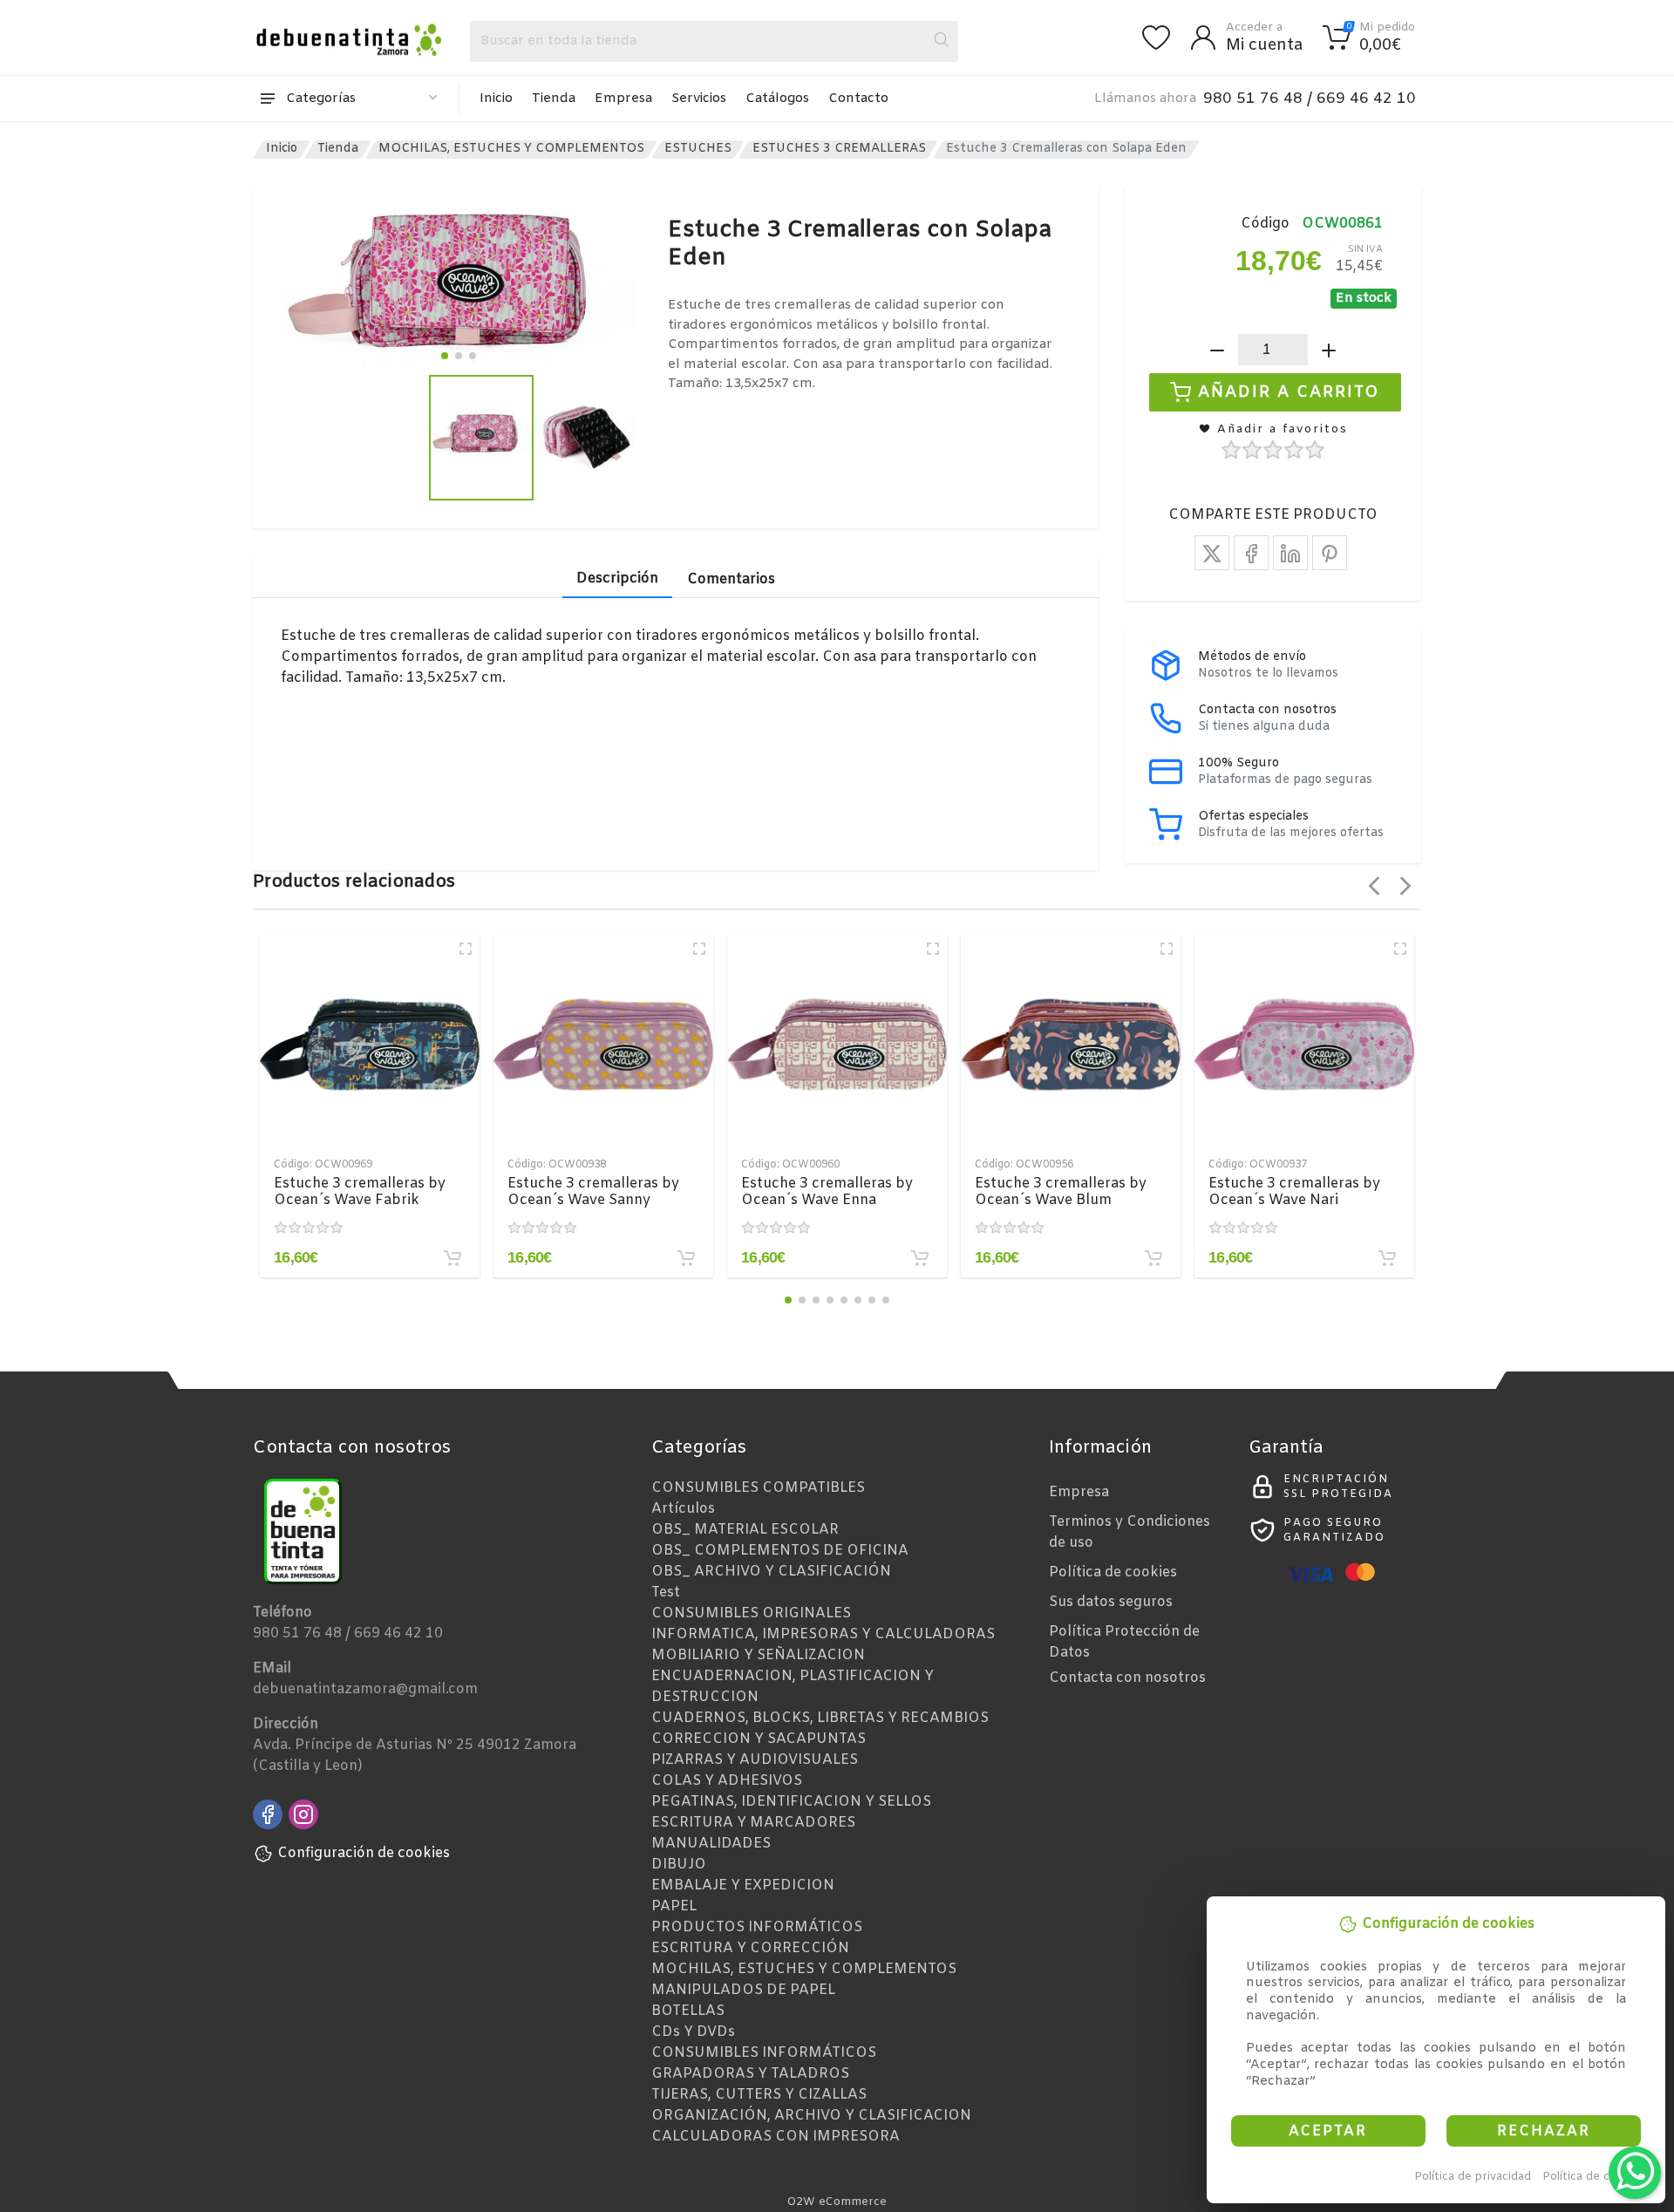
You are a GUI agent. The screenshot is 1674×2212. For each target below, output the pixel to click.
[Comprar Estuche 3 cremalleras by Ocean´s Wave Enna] (920, 1258)
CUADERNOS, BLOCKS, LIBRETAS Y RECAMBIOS (820, 1718)
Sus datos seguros (1111, 1602)
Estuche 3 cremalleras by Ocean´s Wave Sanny (593, 1192)
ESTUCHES (698, 149)
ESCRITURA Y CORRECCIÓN (750, 1948)
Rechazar (1544, 2131)
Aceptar (1328, 2131)
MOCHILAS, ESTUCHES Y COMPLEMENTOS (511, 149)
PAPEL (674, 1906)
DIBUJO (679, 1865)
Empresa (623, 99)
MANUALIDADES (711, 1844)
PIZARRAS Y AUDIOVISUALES (755, 1760)
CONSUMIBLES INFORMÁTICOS (764, 2053)
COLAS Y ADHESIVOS (727, 1781)
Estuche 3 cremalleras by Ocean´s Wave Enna (827, 1192)
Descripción (617, 579)
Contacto (858, 99)
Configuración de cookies (364, 1853)
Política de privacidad (1473, 2177)
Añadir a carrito (1289, 392)
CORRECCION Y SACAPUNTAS (759, 1739)
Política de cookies (1594, 2177)
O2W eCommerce (837, 2202)
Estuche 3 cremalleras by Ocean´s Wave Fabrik (360, 1192)
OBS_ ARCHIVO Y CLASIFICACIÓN (771, 1572)
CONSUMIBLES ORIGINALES (751, 1613)
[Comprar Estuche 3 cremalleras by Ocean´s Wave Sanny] (686, 1258)
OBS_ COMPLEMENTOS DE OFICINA (780, 1551)
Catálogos (777, 99)
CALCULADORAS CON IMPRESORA (776, 2137)
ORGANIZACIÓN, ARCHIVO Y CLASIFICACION (811, 2116)
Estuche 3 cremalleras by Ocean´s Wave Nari (1294, 1192)
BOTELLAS (688, 2011)
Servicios (699, 99)
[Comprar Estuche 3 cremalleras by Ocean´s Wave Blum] (1153, 1258)
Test (666, 1593)
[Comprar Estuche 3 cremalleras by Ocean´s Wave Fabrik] (453, 1258)
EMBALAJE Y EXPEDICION (743, 1885)
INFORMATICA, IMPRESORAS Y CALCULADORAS (823, 1634)
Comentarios (731, 579)
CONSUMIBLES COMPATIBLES (758, 1488)
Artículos (683, 1509)
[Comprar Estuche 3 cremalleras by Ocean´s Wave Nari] (1387, 1258)
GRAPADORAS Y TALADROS (750, 2074)
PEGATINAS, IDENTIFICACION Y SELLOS (791, 1802)
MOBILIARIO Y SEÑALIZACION (758, 1655)
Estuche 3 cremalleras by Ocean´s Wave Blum (1061, 1192)
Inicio (496, 99)
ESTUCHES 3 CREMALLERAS (839, 149)
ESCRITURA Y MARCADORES (753, 1823)
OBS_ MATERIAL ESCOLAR (745, 1530)
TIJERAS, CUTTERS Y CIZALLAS (759, 2095)
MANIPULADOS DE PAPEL (743, 1990)
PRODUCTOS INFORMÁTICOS (757, 1927)
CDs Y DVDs (693, 2032)
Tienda (554, 99)
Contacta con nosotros (1127, 1678)
